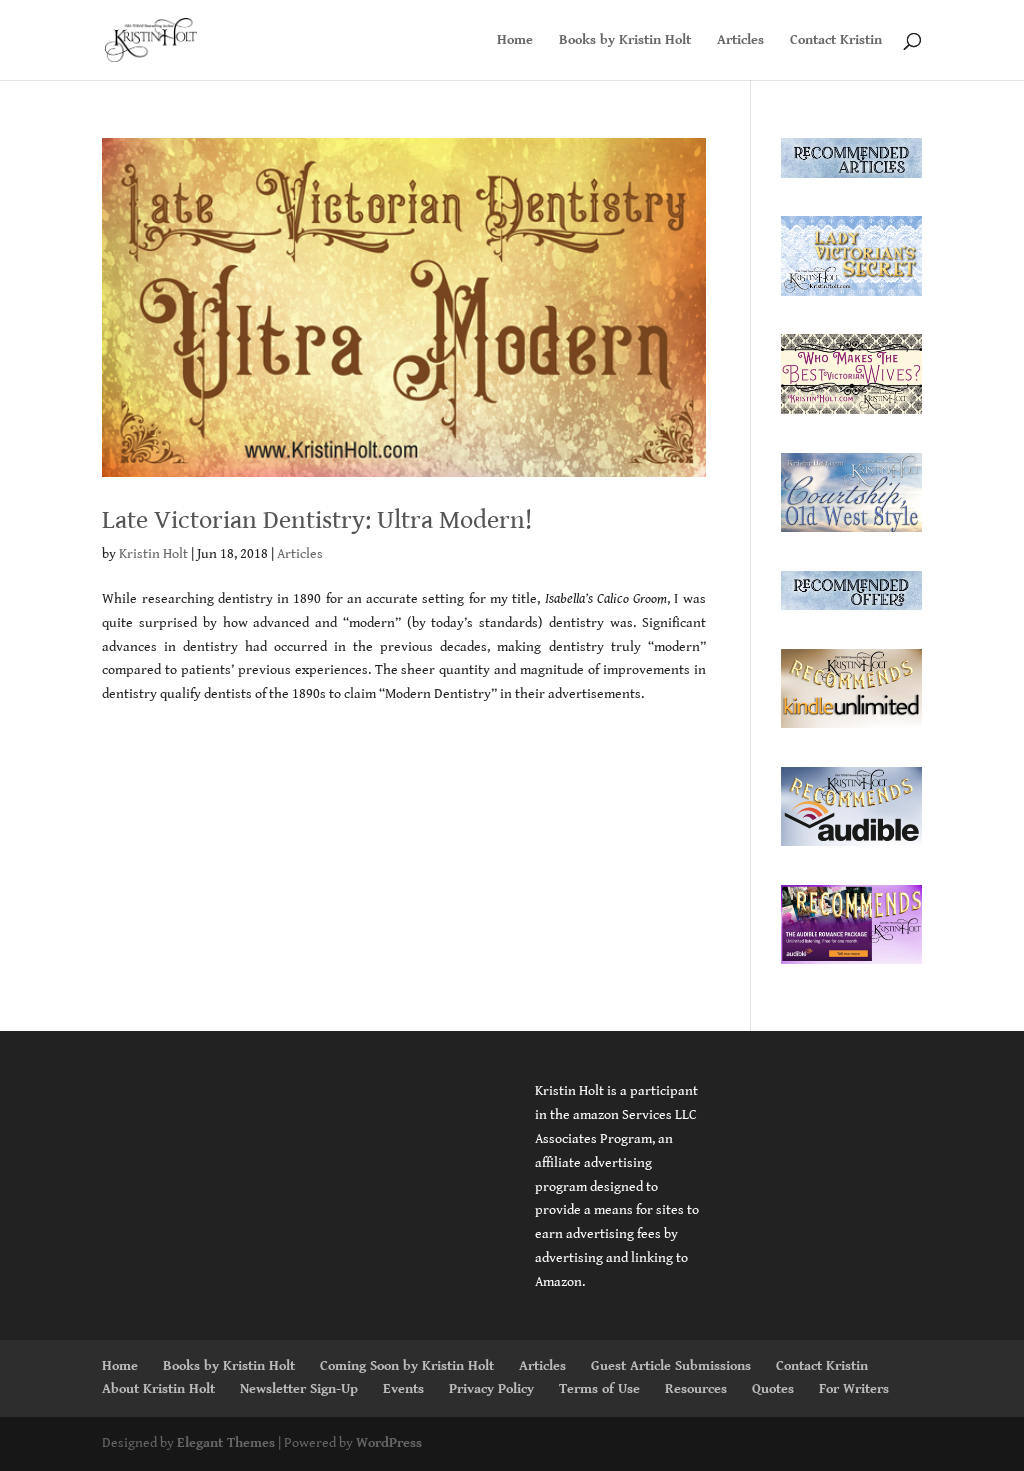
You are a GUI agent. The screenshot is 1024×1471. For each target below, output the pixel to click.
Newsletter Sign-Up (299, 1389)
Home (515, 40)
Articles (740, 40)
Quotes (773, 1389)
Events (403, 1389)
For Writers (854, 1389)
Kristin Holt (153, 554)
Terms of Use (599, 1389)
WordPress (389, 1443)
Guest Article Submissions (671, 1366)
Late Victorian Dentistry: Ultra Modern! (317, 520)
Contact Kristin (836, 40)
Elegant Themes (226, 1443)
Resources (696, 1389)
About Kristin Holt (158, 1389)
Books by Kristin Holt (625, 40)
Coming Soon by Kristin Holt (407, 1366)
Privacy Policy (491, 1389)
